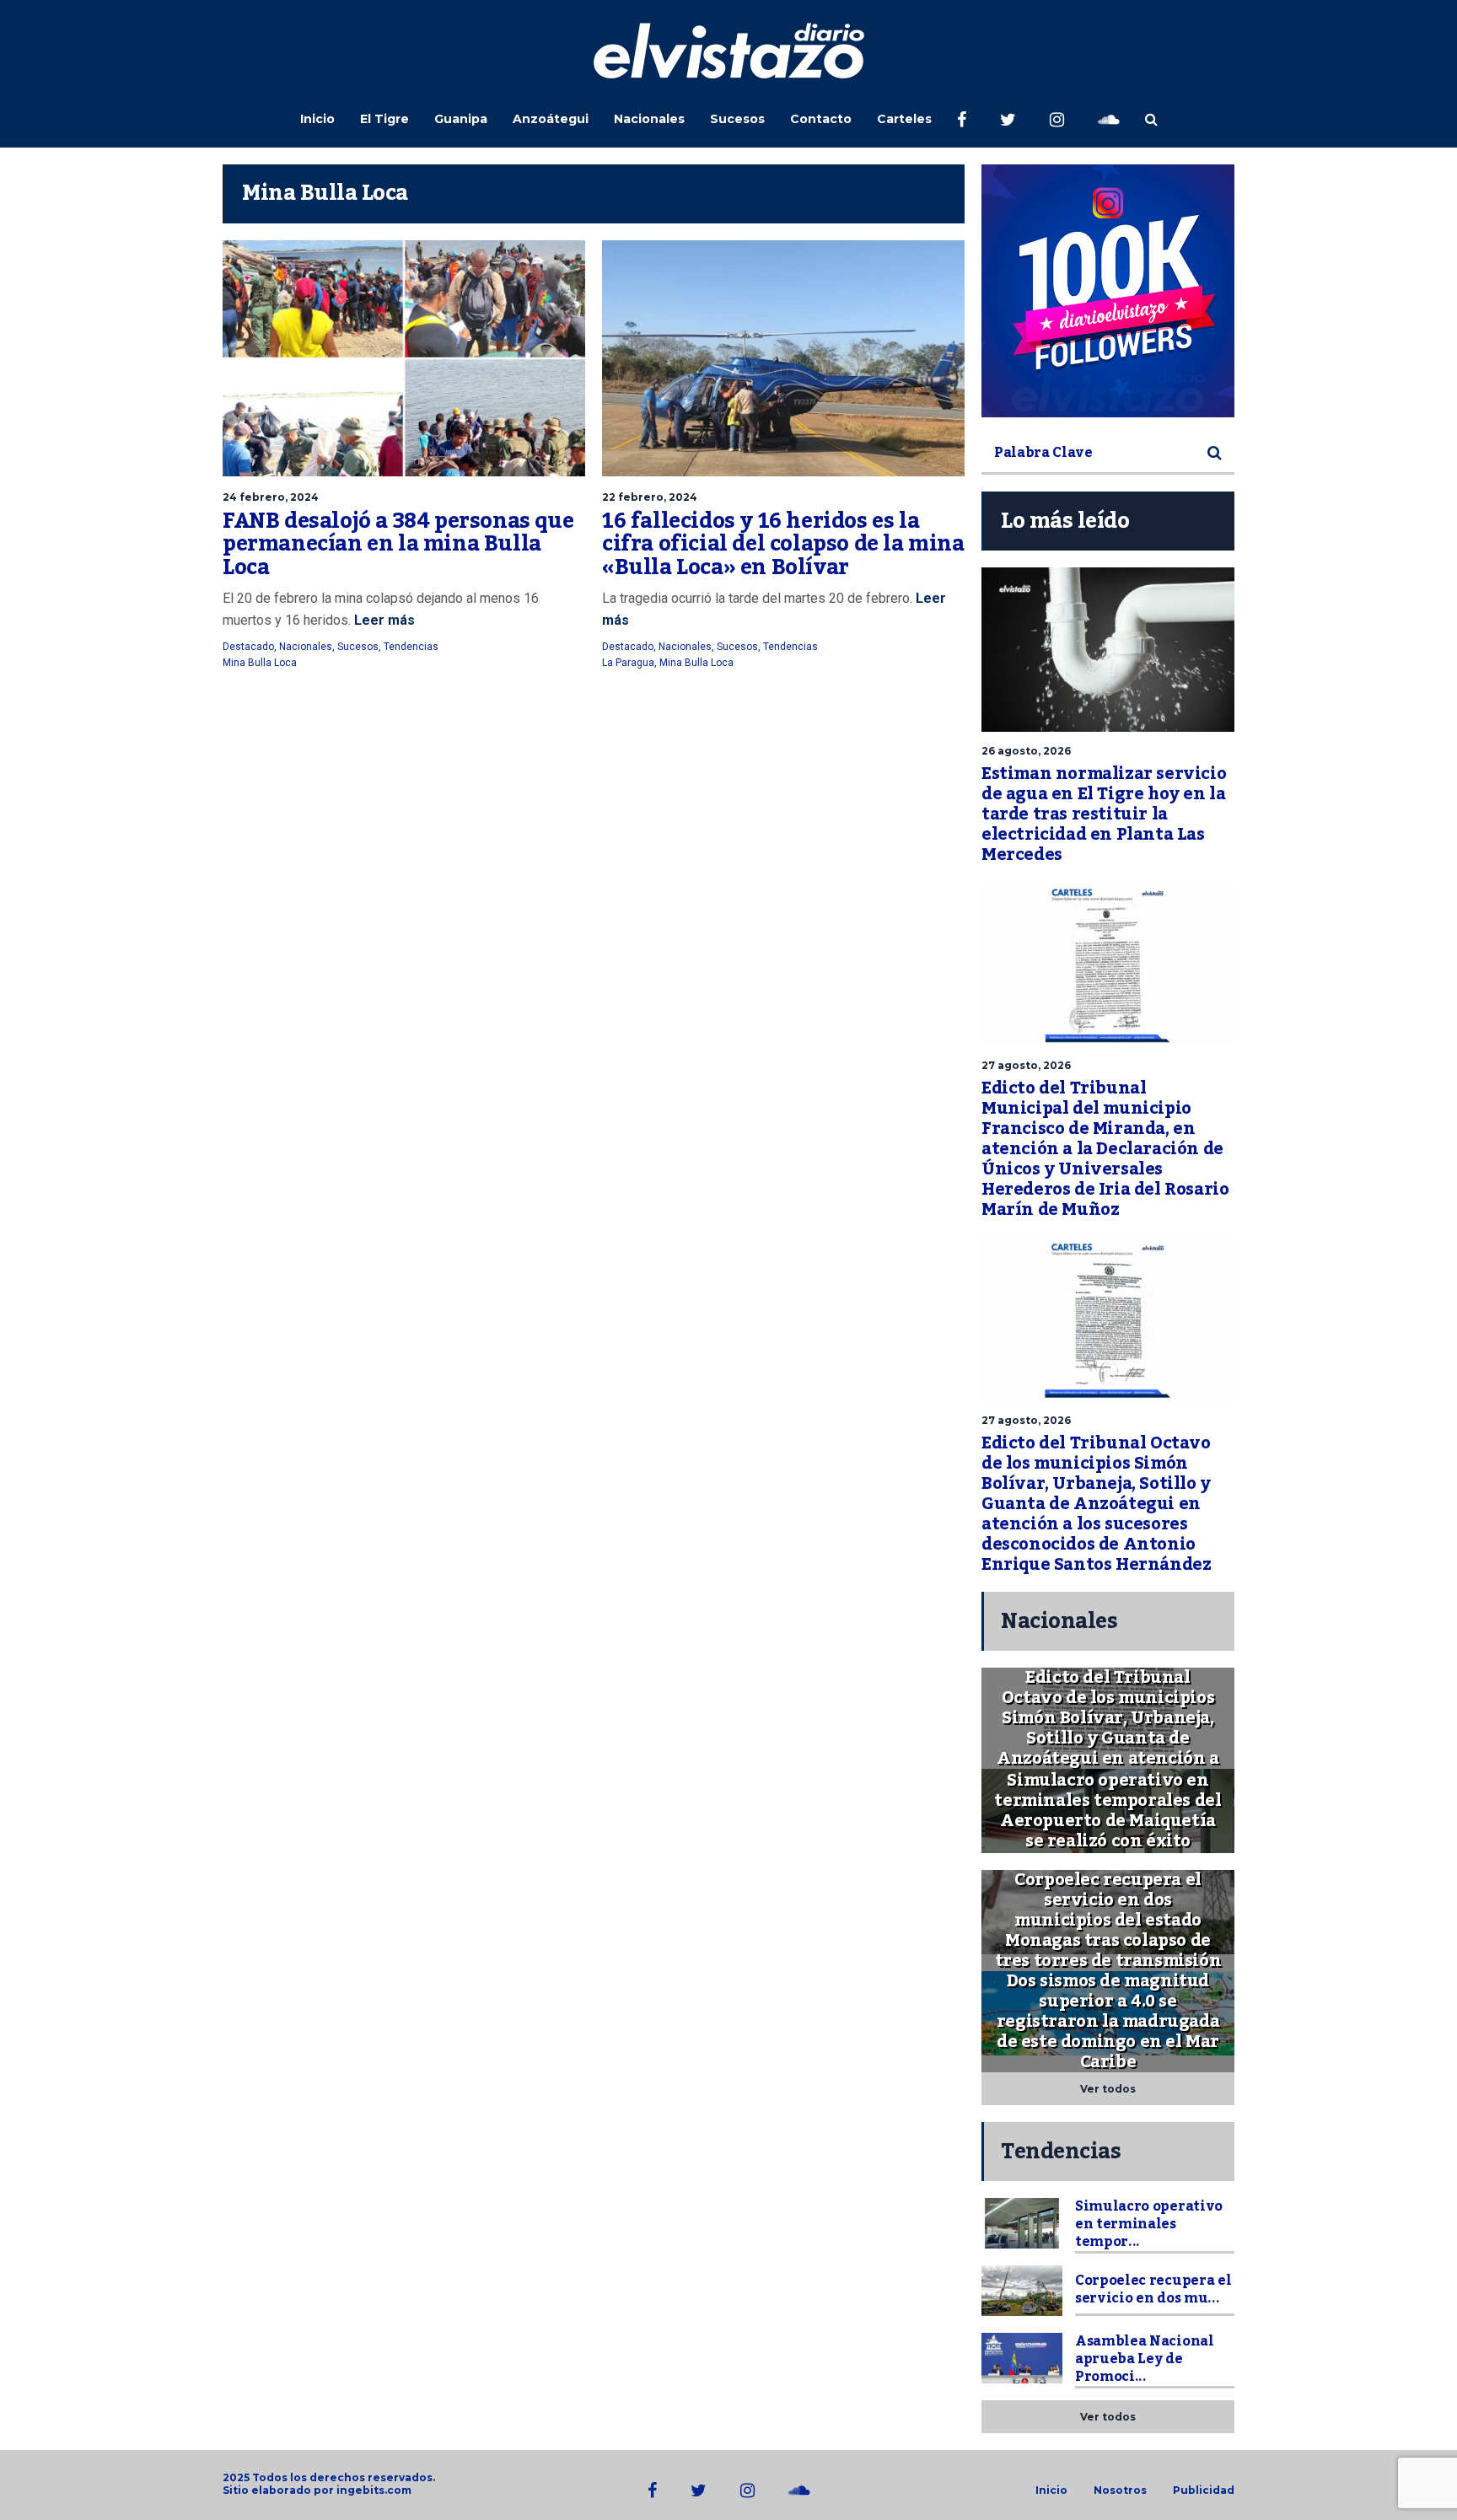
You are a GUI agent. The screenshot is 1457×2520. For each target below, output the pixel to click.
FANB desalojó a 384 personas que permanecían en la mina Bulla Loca (398, 544)
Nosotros (1120, 2490)
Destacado (248, 647)
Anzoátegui (551, 119)
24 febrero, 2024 (271, 497)
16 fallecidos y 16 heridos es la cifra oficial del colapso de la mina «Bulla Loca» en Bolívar (783, 544)
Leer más (383, 620)
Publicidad (1204, 2490)
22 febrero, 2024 (650, 497)
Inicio (317, 119)
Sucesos (737, 119)
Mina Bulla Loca (260, 663)
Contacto (821, 119)
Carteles (904, 119)
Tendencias (411, 647)
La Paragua (628, 663)
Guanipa (461, 119)
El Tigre (384, 119)
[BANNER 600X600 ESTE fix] (1108, 291)
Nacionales (649, 119)
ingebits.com (374, 2490)
